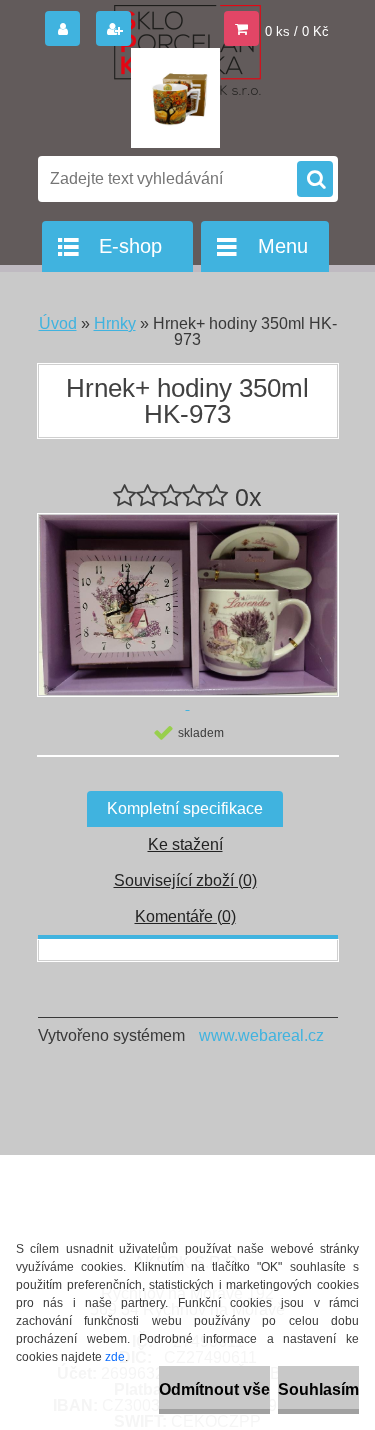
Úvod (58, 323)
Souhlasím (318, 1389)
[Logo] (175, 98)
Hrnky (115, 323)
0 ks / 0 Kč (297, 31)
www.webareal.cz (261, 1035)
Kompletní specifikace (185, 808)
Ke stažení (185, 844)
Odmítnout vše (214, 1389)
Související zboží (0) (185, 880)
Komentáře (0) (185, 916)
